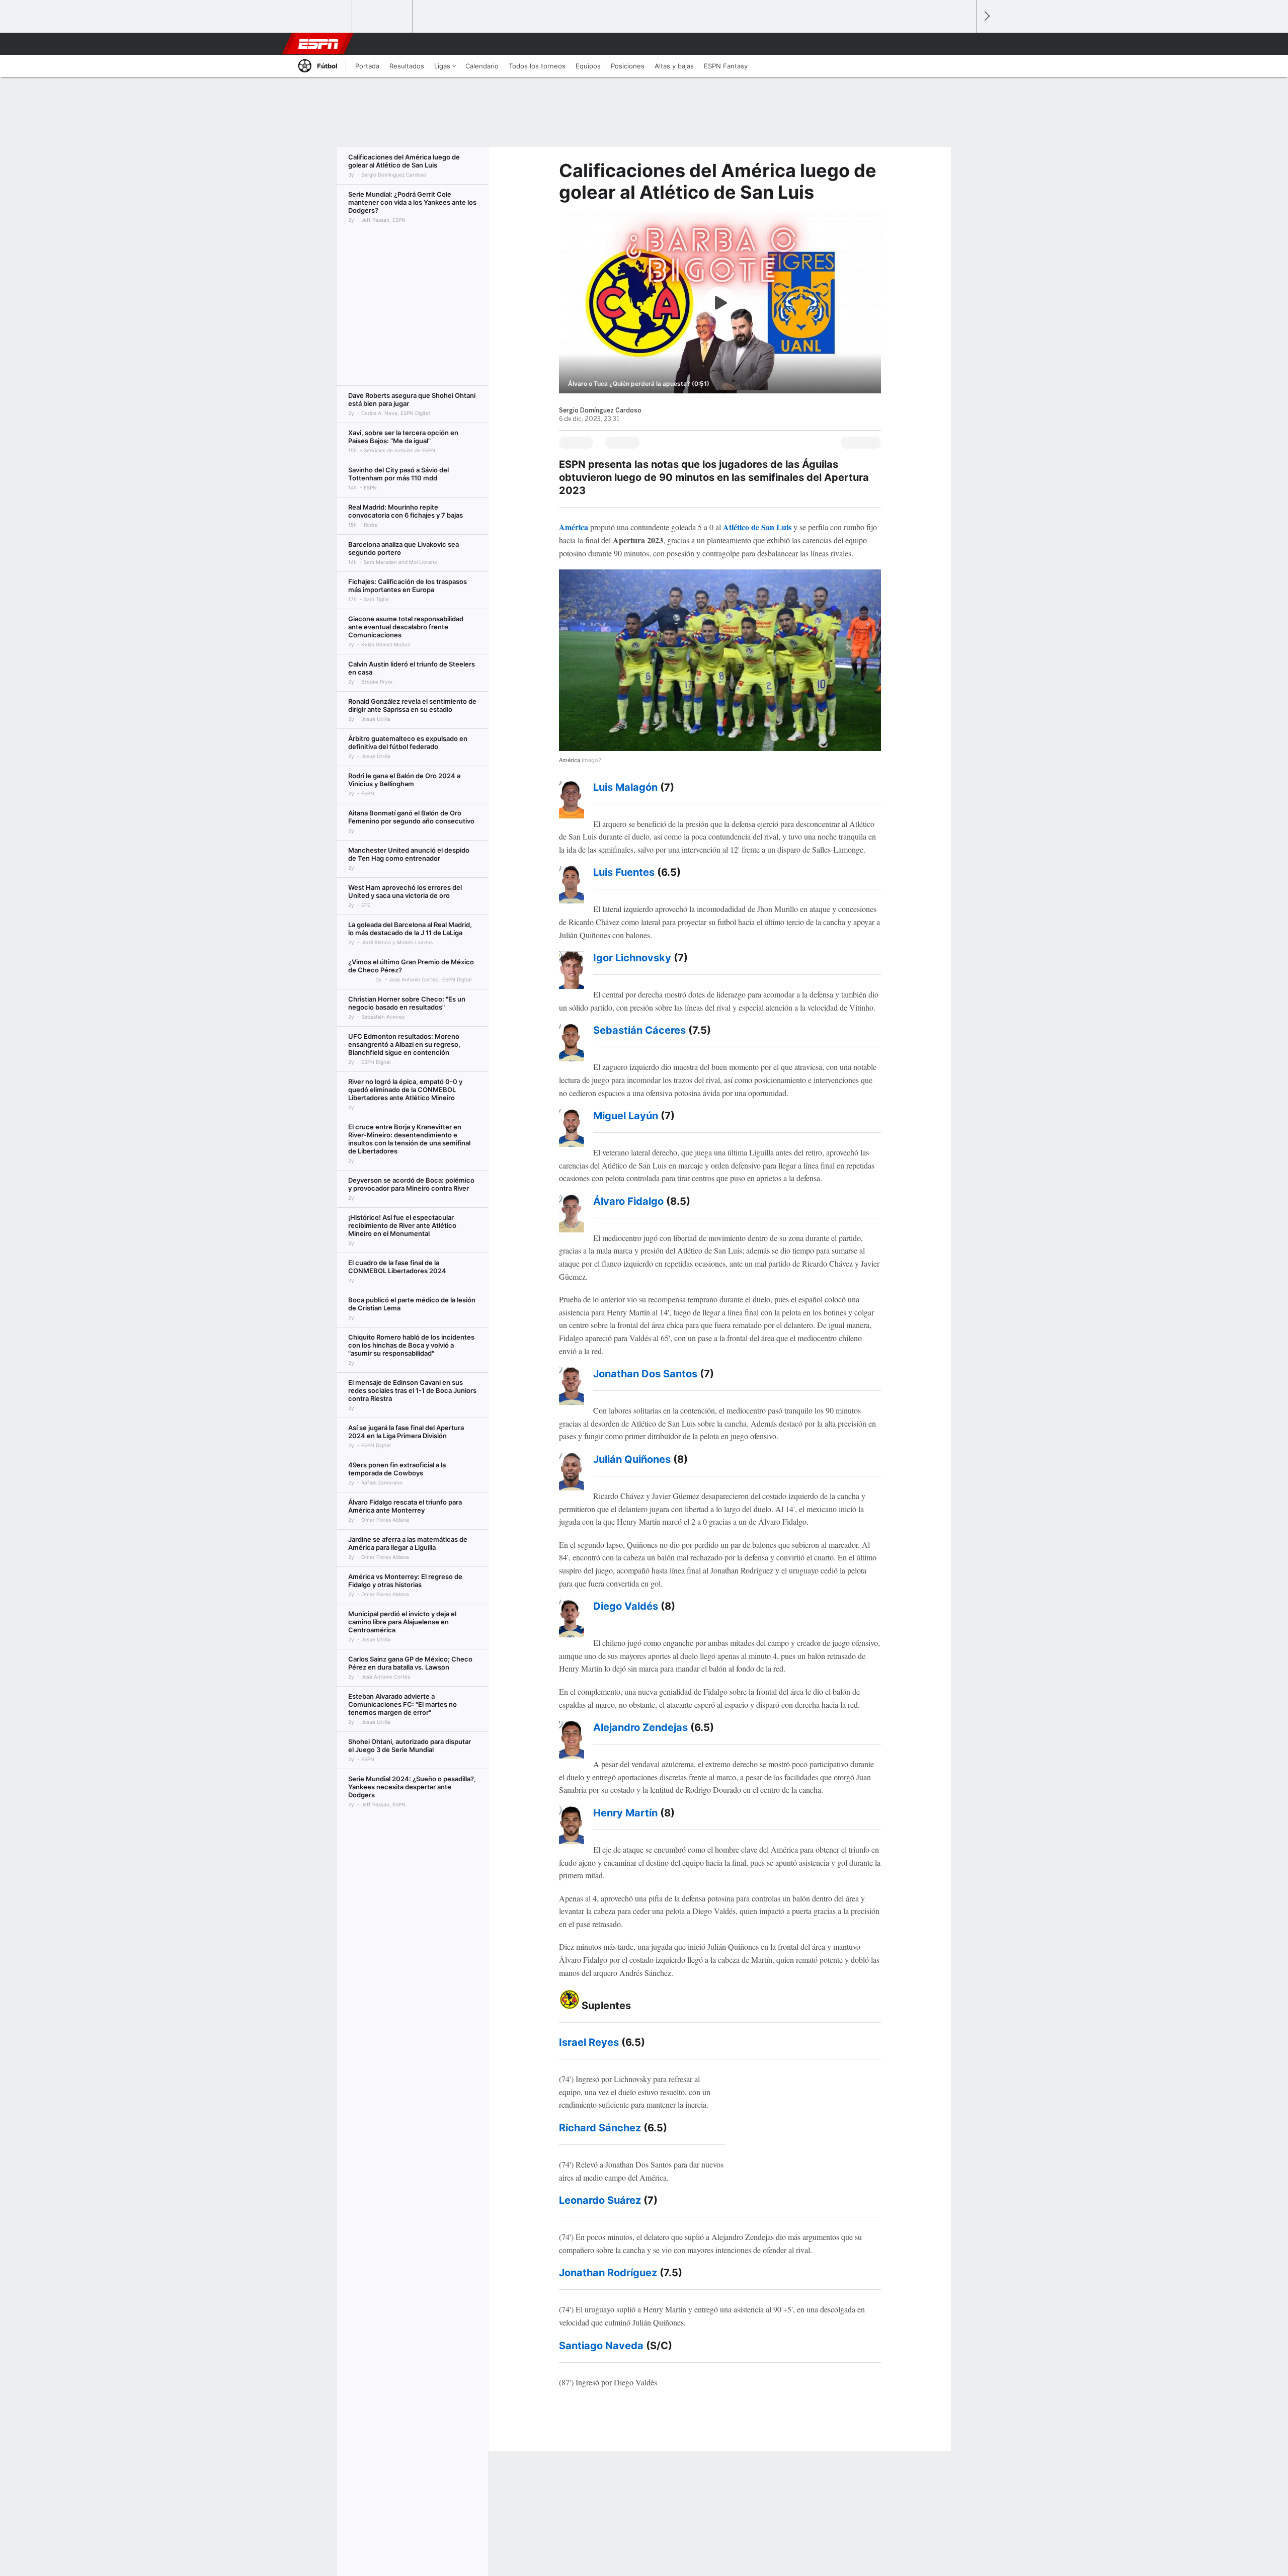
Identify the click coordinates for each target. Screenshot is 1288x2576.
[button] (964, 44)
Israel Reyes (589, 2042)
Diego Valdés (626, 1606)
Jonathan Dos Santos (645, 1374)
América (575, 527)
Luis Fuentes (624, 872)
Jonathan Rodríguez (608, 2273)
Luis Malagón (625, 787)
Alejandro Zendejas (640, 1727)
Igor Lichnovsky (632, 958)
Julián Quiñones (632, 1459)
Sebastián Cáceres (639, 1030)
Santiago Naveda (601, 2346)
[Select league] (323, 17)
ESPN (318, 44)
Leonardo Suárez (600, 2200)
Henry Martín (625, 1813)
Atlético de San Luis (757, 527)
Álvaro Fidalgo (628, 1201)
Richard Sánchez (600, 2128)
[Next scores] (986, 16)
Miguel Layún (626, 1116)
